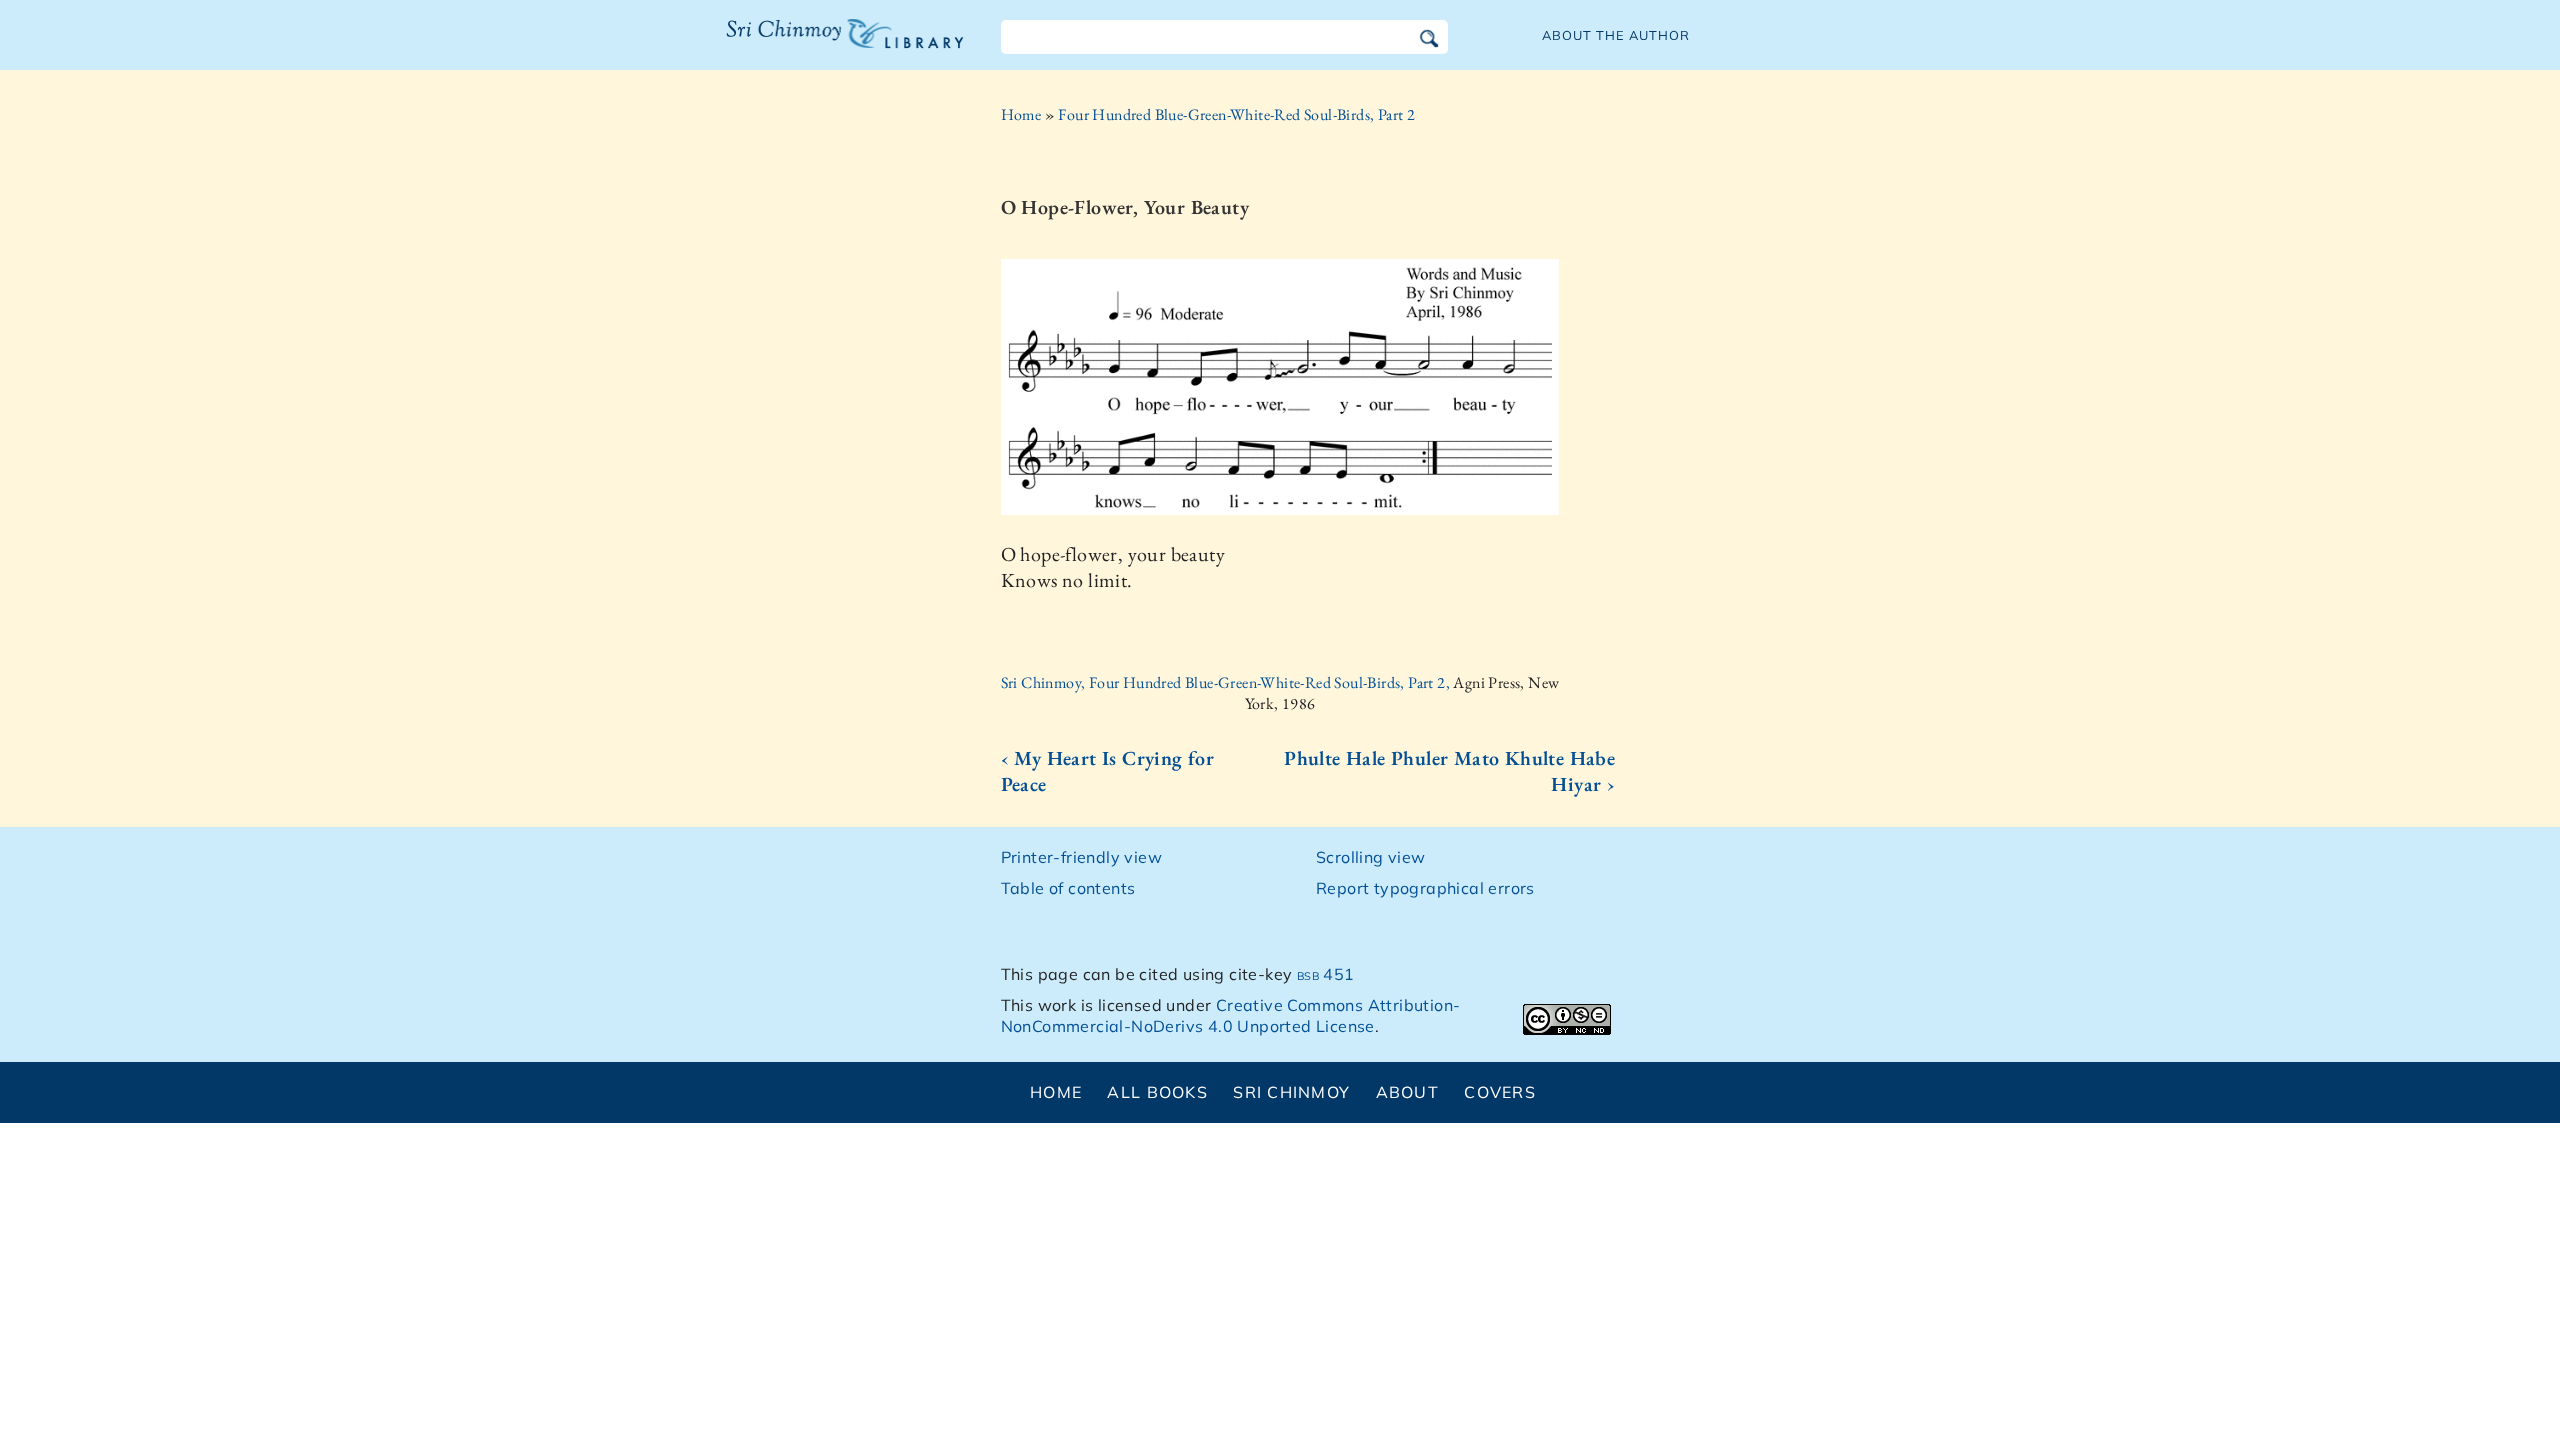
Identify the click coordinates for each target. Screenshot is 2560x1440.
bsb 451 (1326, 974)
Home (1021, 114)
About (1407, 1092)
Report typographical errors (1425, 888)
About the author (1616, 35)
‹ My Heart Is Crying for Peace (1108, 771)
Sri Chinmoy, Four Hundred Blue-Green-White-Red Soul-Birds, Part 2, (1227, 682)
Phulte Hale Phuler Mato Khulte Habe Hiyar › (1449, 771)
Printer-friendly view (1081, 857)
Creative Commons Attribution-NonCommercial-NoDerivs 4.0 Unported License (1231, 1015)
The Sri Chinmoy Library (804, 46)
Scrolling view (1371, 857)
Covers (1500, 1092)
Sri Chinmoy (1291, 1092)
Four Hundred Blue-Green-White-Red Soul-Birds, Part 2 (1236, 114)
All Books (1157, 1092)
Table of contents (1068, 888)
